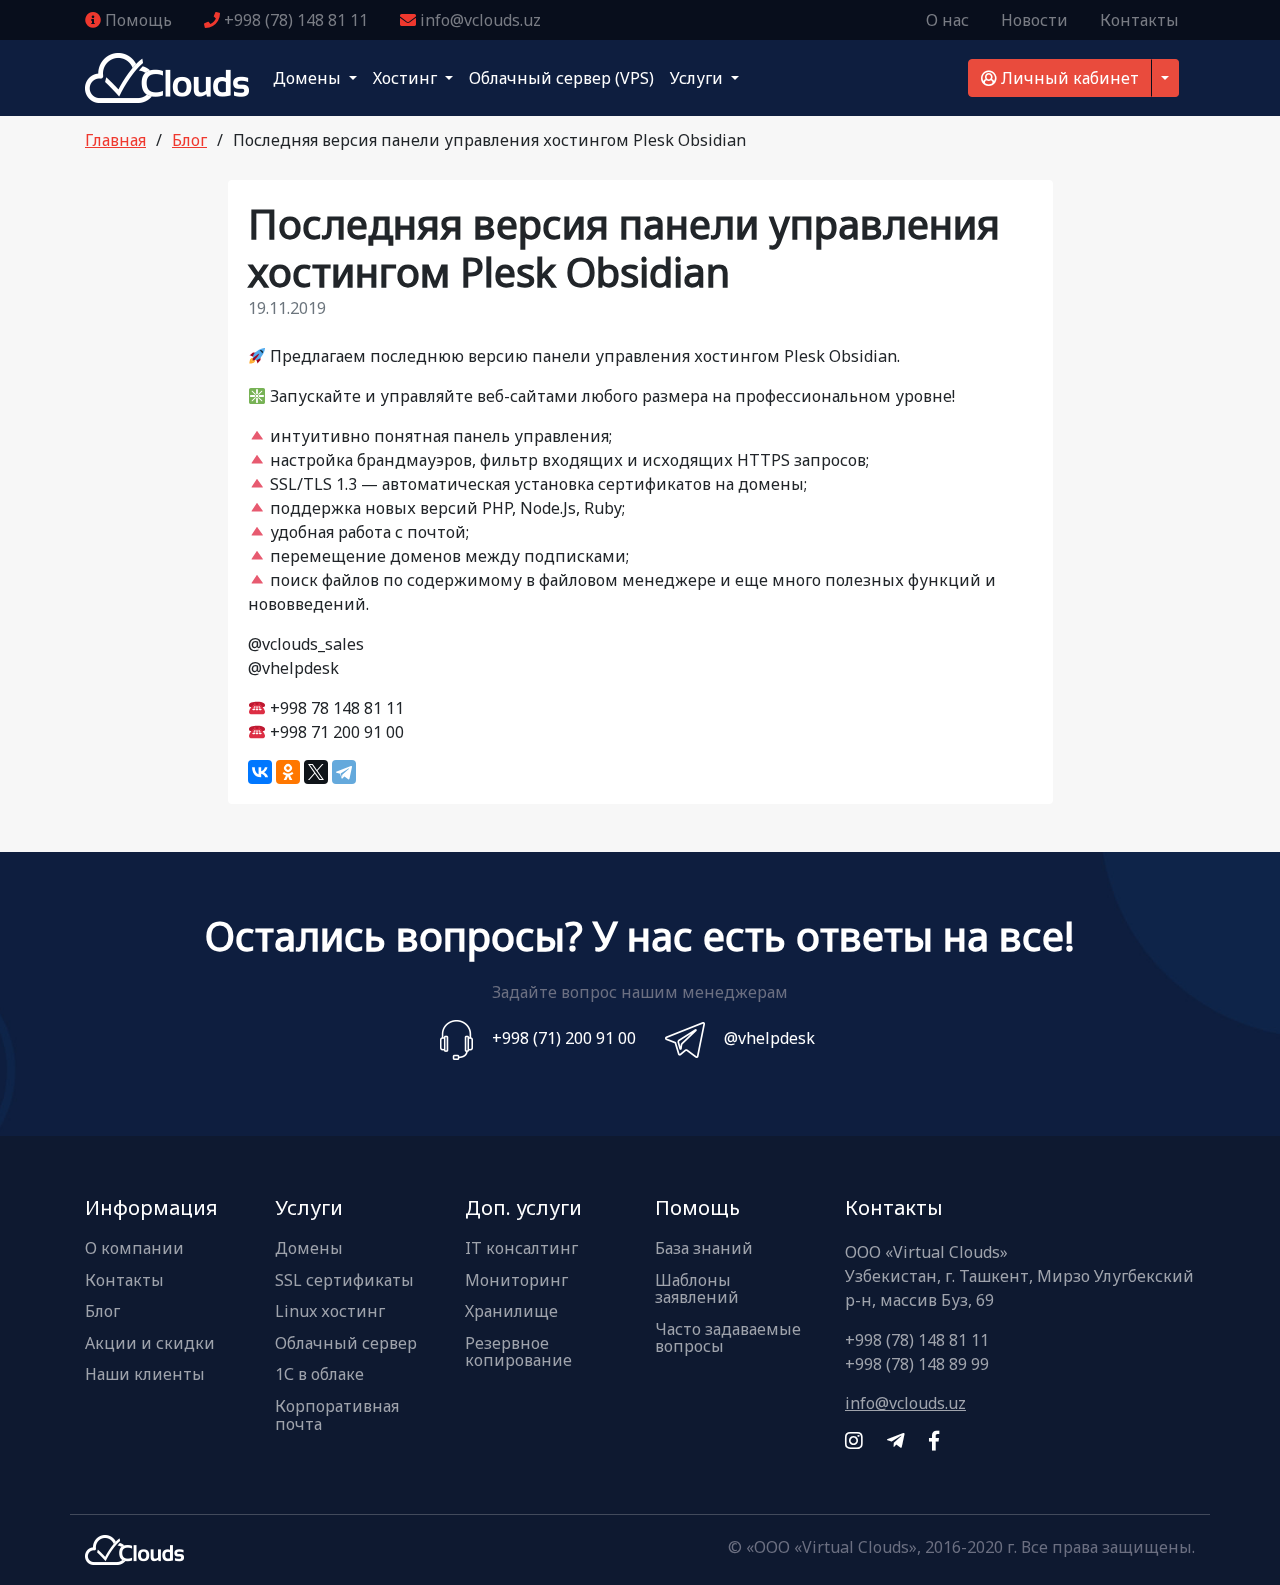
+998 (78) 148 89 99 (917, 1364)
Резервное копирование (518, 1352)
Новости (1034, 20)
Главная (115, 140)
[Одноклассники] (288, 772)
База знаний (704, 1249)
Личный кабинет (1068, 78)
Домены (309, 1249)
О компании (134, 1249)
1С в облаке (319, 1375)
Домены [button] (309, 78)
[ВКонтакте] (260, 772)
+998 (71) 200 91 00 (564, 1038)
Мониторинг (516, 1281)
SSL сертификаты (344, 1281)
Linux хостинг (330, 1312)
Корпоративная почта (337, 1415)
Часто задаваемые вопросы (728, 1338)
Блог (189, 140)
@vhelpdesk (769, 1038)
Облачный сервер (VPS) (561, 78)
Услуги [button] (698, 78)
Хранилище (511, 1312)
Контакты (1139, 20)
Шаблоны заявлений (697, 1289)
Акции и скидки (150, 1344)
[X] (316, 772)
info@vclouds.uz (478, 20)
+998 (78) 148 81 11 (294, 20)
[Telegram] (344, 772)
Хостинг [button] (407, 78)
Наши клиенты (145, 1375)
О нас (947, 20)
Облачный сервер (346, 1344)
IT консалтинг (521, 1249)
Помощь (136, 20)
